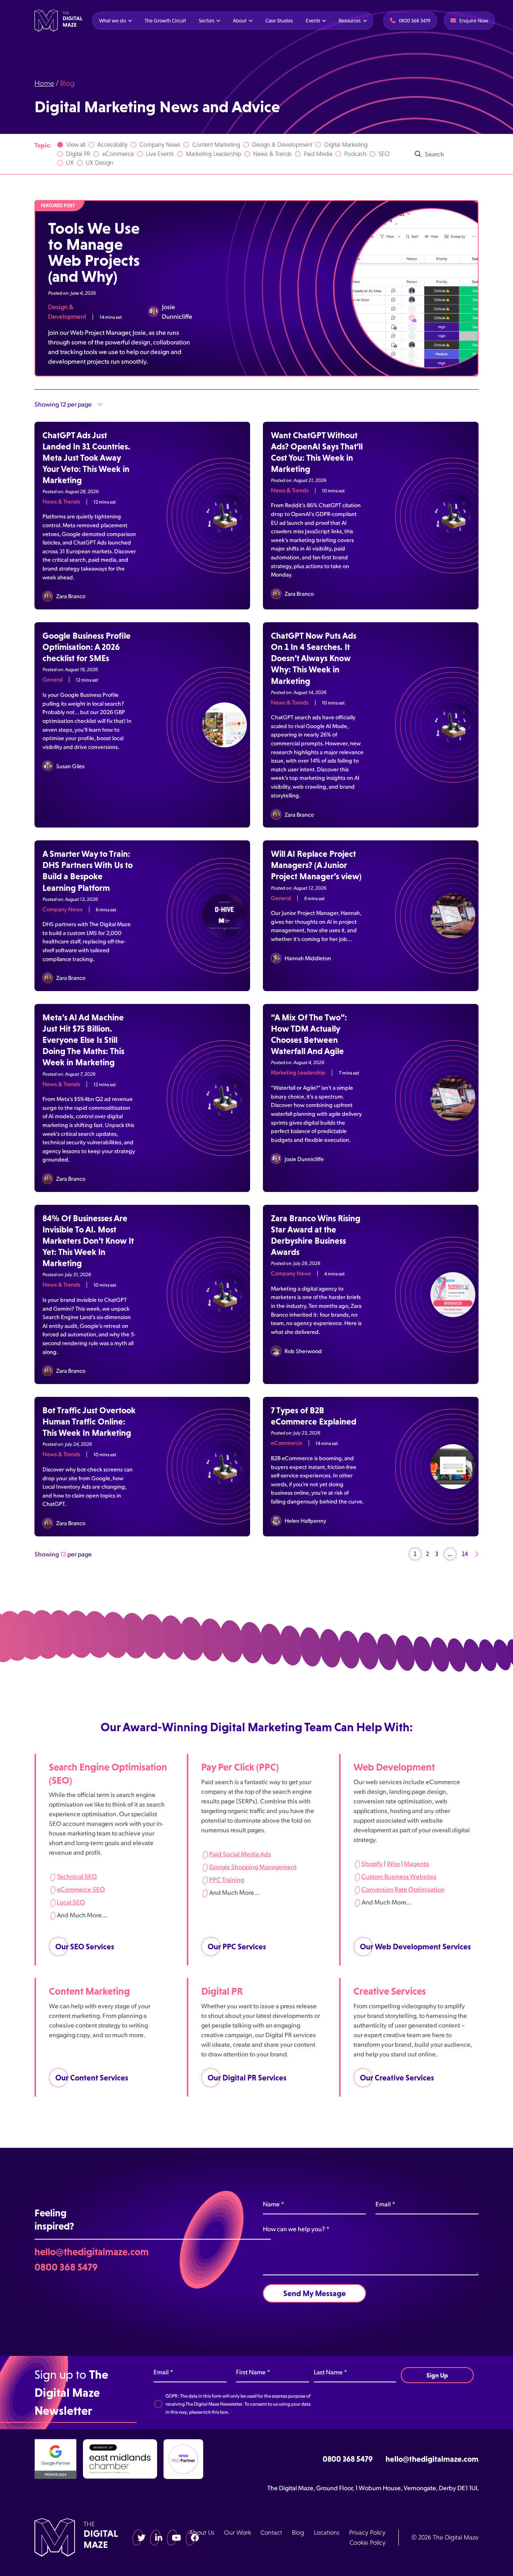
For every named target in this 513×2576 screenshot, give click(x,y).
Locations (327, 2532)
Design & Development (282, 145)
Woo (393, 1863)
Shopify (372, 1863)
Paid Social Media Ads (240, 1854)
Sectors (206, 21)
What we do (112, 21)
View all (76, 145)
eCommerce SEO (81, 1889)
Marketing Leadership (214, 154)
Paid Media (318, 154)
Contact (271, 2532)
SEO (384, 154)
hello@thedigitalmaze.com (92, 2252)
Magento (417, 1863)
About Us (202, 2532)
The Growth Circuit (165, 21)
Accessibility (112, 145)
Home (44, 83)
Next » (477, 1554)
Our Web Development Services (415, 1947)
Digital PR (78, 154)
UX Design (99, 163)
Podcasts (355, 154)
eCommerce (118, 154)
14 (465, 1554)
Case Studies (279, 21)
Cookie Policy (368, 2543)
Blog (298, 2532)
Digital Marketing (346, 145)
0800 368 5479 (66, 2266)
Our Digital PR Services (247, 2078)
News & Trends (273, 154)
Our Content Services (92, 2078)
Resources (350, 21)
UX (70, 163)
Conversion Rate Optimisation (403, 1889)
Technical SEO (77, 1876)
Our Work (237, 2532)
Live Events (160, 154)
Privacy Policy (367, 2532)
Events (313, 21)
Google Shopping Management (253, 1867)
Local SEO (71, 1902)
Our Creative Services (397, 2078)
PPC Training (227, 1879)
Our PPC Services (237, 1947)
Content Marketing (216, 145)
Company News (160, 145)
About (240, 21)
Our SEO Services (85, 1947)
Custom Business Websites (399, 1876)
